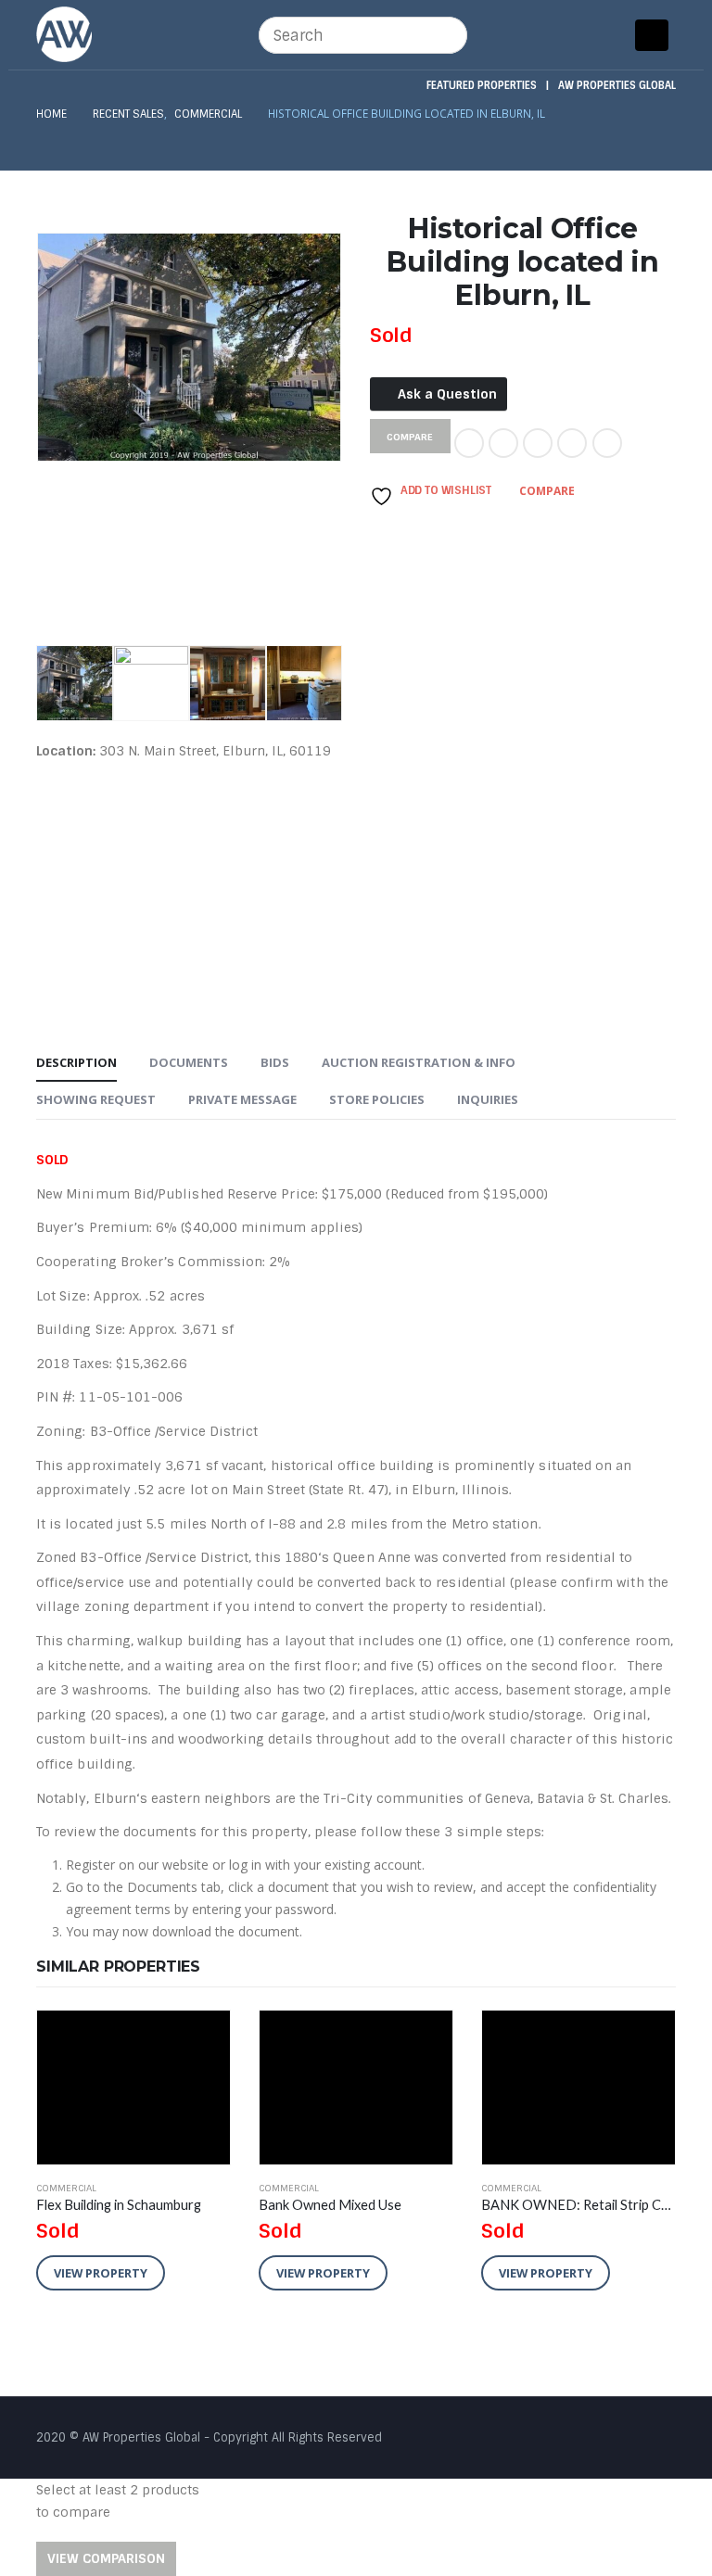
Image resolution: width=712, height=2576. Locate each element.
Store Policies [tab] (377, 1099)
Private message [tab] (242, 1099)
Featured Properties (482, 85)
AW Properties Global (617, 85)
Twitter (503, 443)
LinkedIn (538, 443)
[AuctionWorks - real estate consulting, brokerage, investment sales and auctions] (64, 34)
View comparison (106, 2558)
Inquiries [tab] (488, 1099)
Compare (547, 491)
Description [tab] (76, 1062)
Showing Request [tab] (96, 1099)
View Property (101, 2273)
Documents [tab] (189, 1062)
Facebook (469, 443)
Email (607, 443)
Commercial (66, 2188)
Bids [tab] (275, 1062)
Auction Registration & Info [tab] (419, 1062)
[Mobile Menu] (652, 35)
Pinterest (572, 443)
